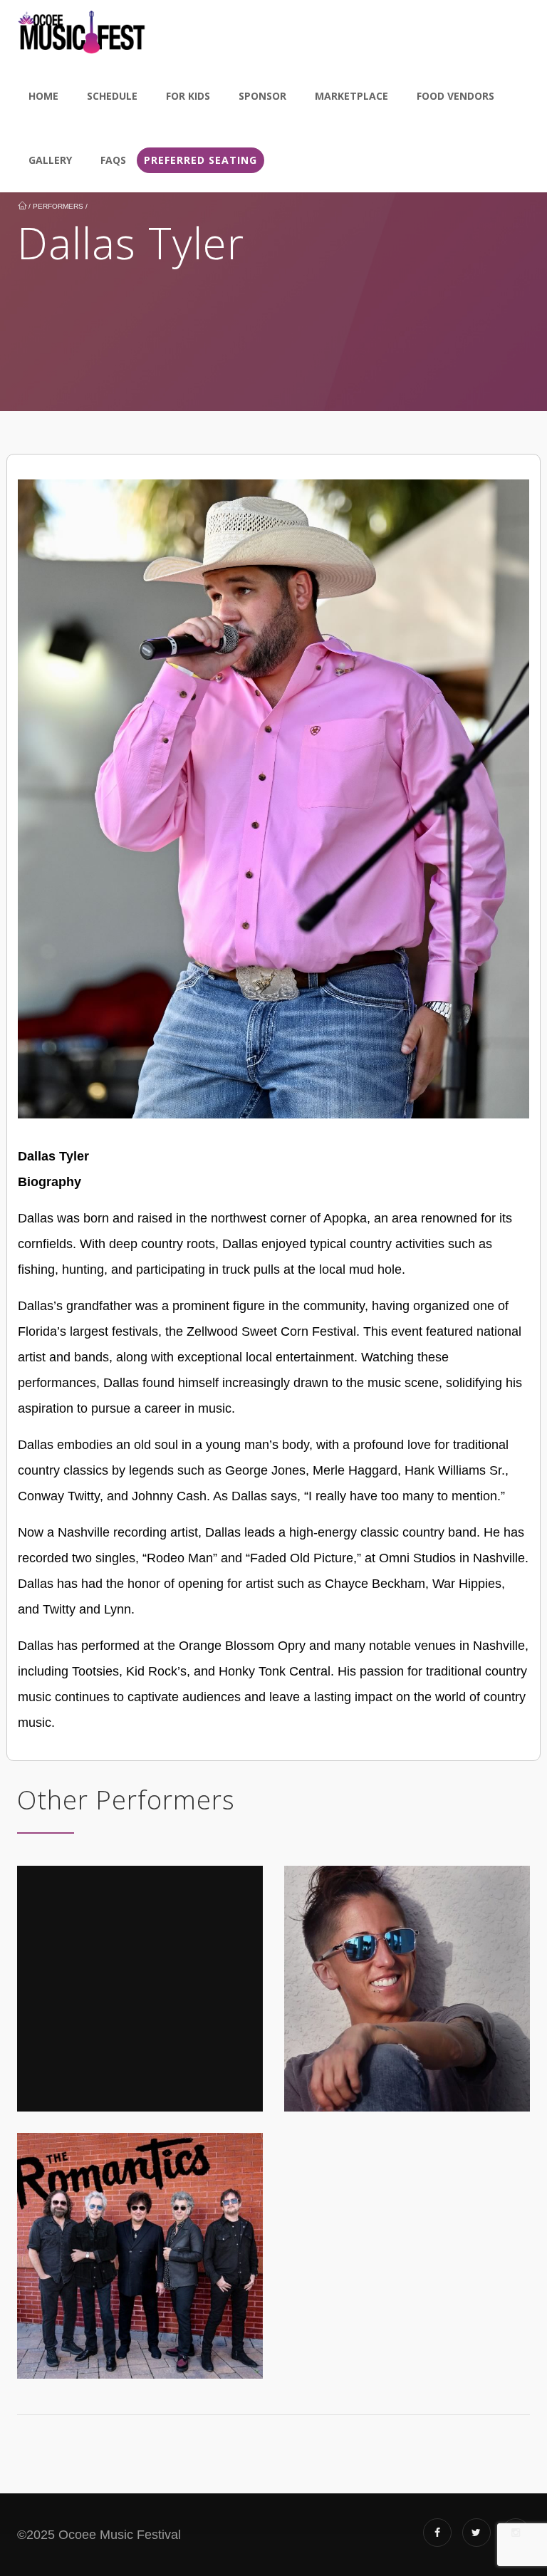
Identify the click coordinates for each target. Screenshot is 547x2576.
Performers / (60, 206)
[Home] (82, 32)
